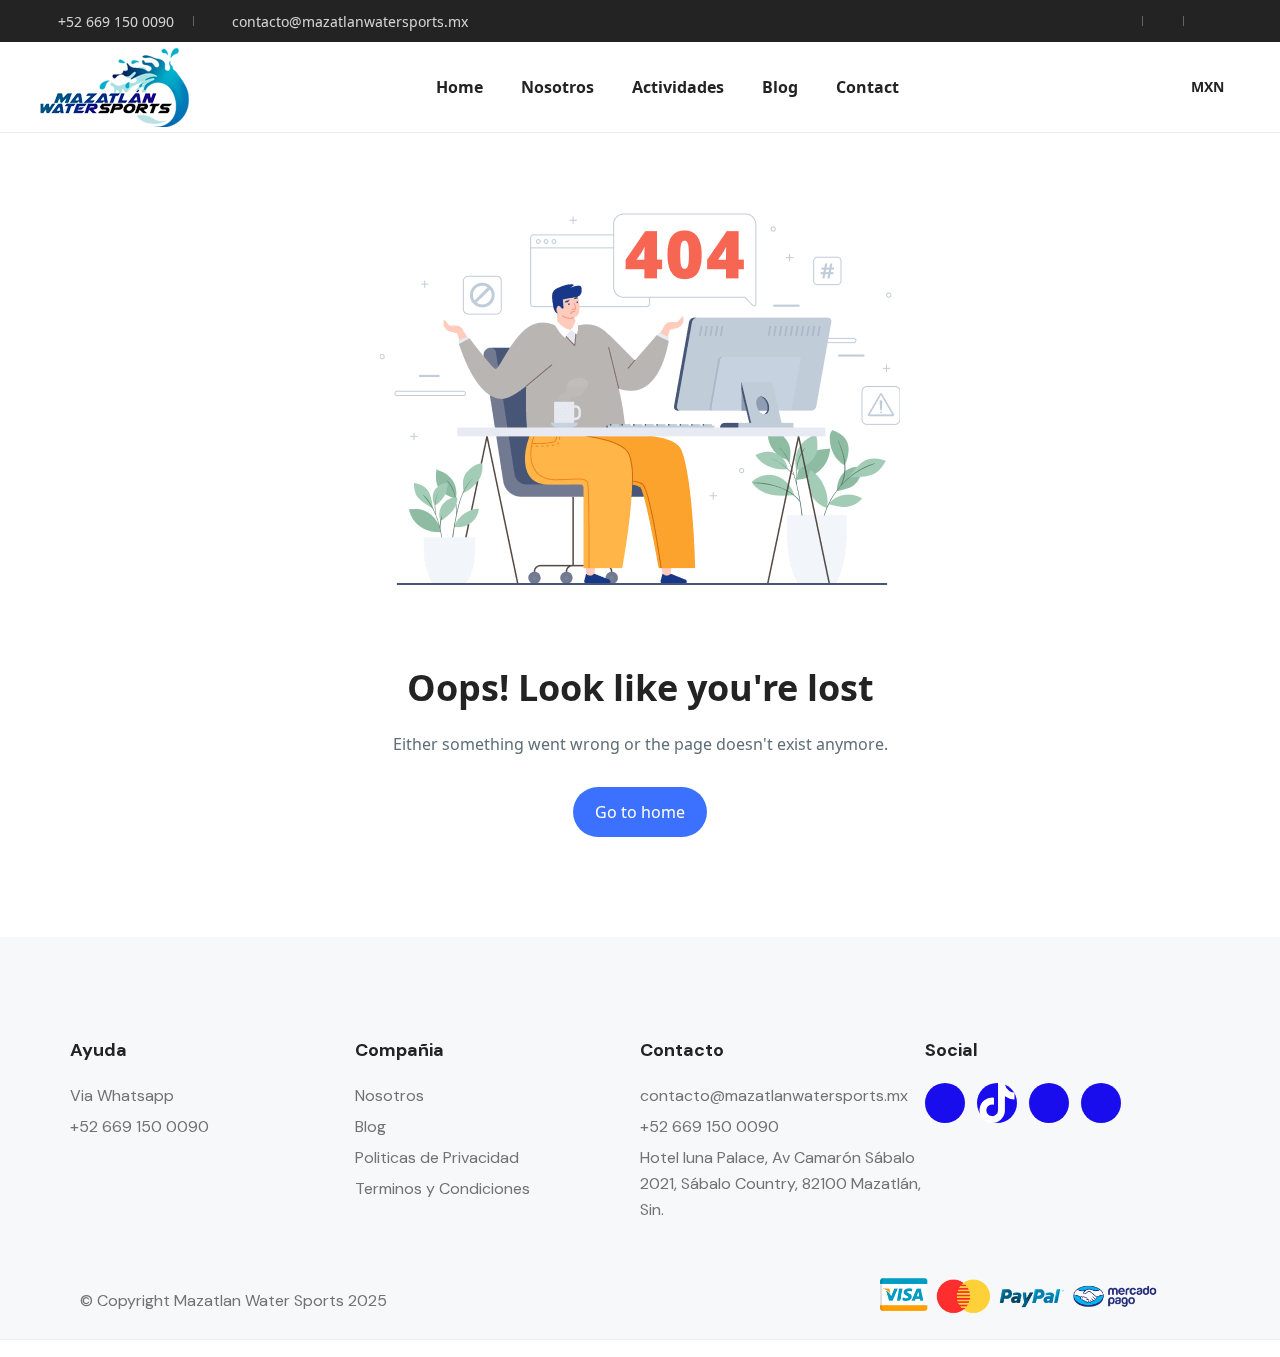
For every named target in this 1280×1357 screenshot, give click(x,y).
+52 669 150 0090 (116, 21)
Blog (780, 87)
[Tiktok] (997, 1103)
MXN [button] (1207, 86)
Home (459, 87)
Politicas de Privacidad (437, 1157)
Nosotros (557, 87)
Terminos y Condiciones (442, 1188)
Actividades (678, 87)
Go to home (640, 812)
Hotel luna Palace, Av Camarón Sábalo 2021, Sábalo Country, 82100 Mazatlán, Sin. (780, 1183)
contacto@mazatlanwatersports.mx (350, 21)
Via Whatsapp (122, 1095)
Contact (867, 87)
